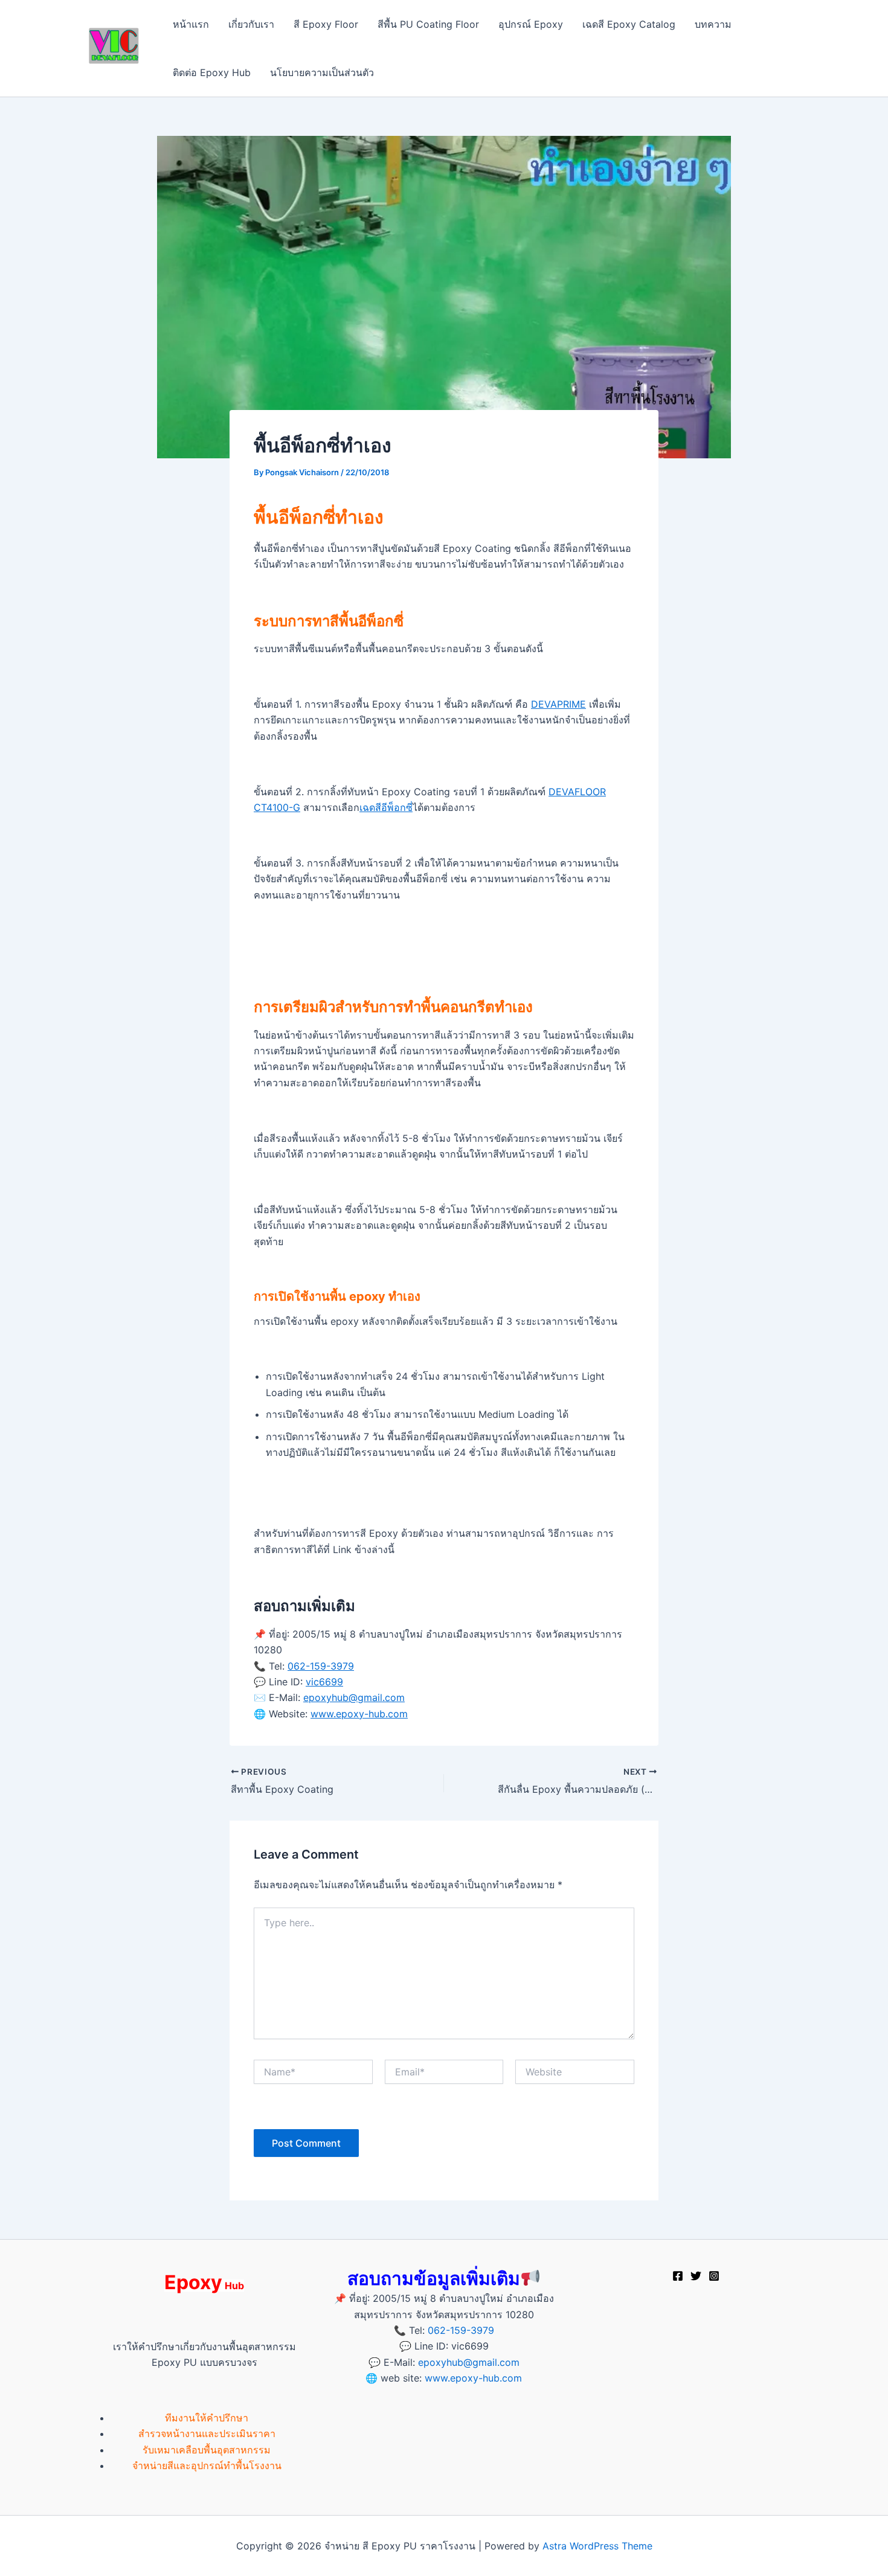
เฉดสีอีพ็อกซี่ (386, 807)
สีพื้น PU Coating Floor (428, 24)
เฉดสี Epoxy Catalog (629, 24)
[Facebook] (678, 2276)
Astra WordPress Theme (597, 2546)
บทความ (713, 24)
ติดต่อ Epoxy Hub (212, 72)
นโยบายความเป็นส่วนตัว (322, 72)
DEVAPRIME (558, 704)
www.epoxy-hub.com (359, 1714)
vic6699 (324, 1682)
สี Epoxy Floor (326, 24)
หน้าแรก (191, 24)
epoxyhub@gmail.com (354, 1697)
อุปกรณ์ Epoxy (531, 24)
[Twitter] (696, 2276)
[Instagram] (714, 2276)
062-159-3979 (321, 1666)
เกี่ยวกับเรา (251, 24)
